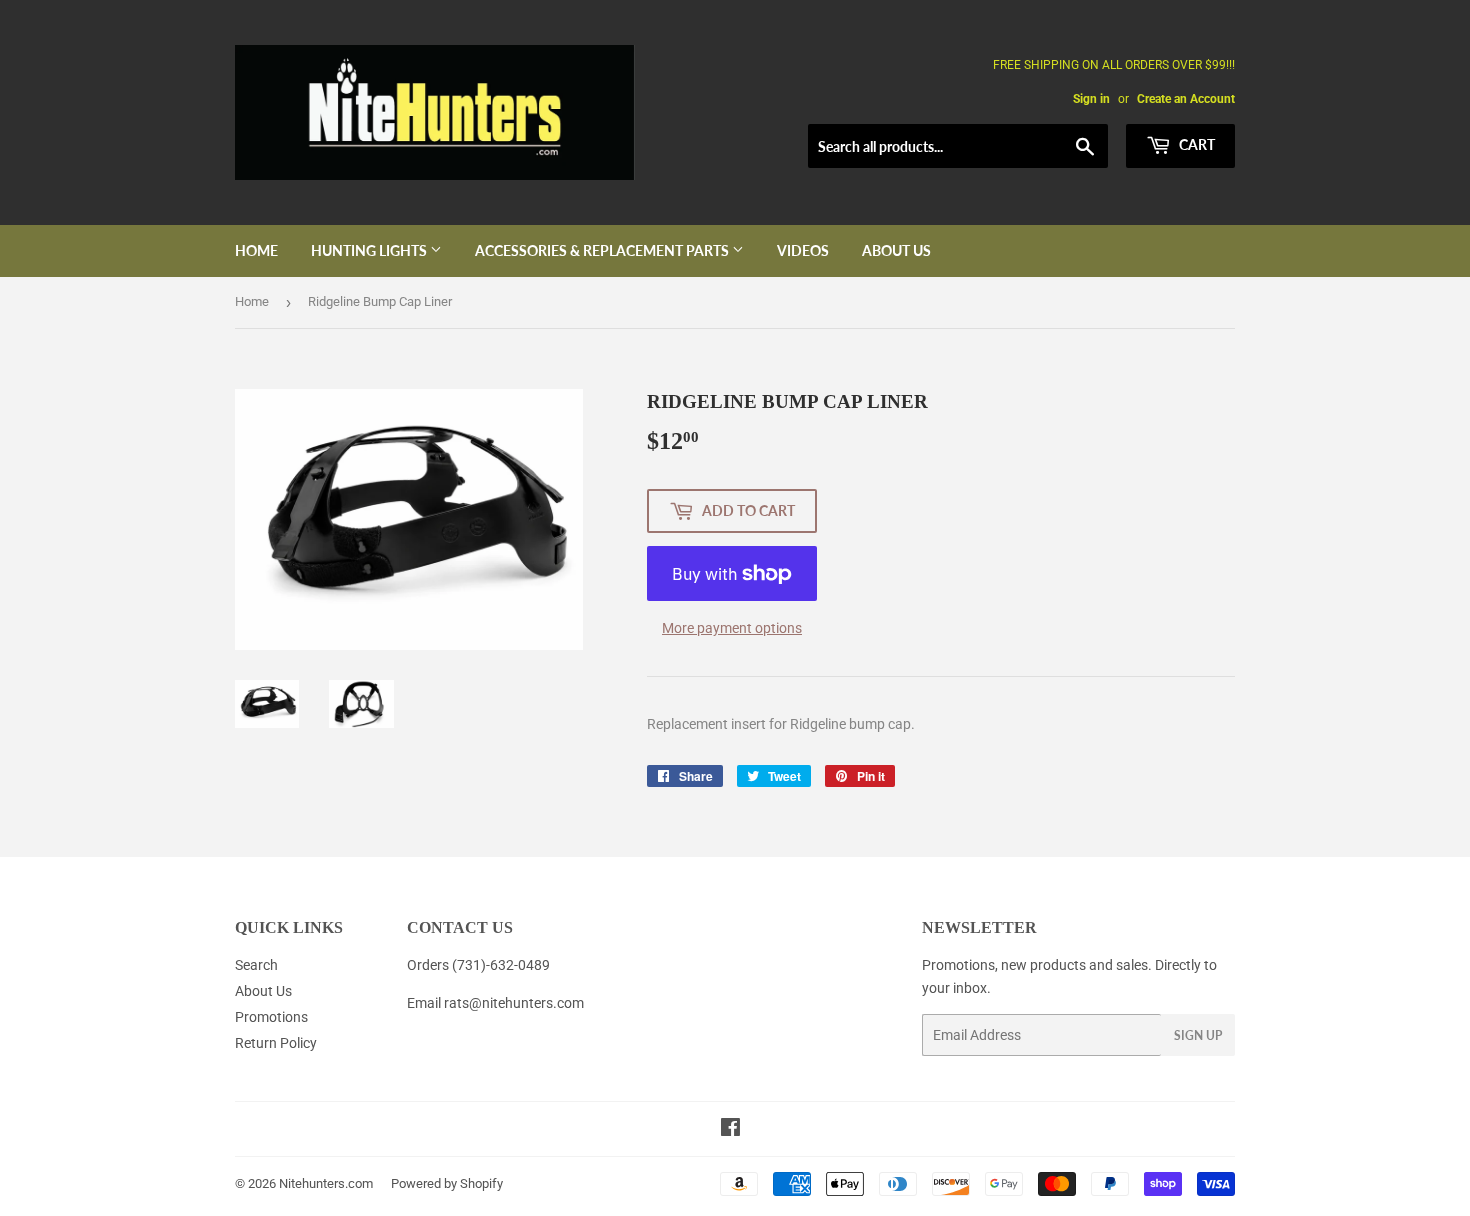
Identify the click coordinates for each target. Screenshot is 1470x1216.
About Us (896, 250)
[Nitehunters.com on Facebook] (730, 1130)
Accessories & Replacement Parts (603, 250)
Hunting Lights (370, 250)
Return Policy (276, 1043)
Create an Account (1186, 99)
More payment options (732, 628)
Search (256, 965)
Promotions (271, 1017)
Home (256, 250)
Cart (1195, 144)
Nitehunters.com (326, 1183)
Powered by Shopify (447, 1183)
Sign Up (1198, 1035)
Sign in (1091, 99)
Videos (803, 250)
